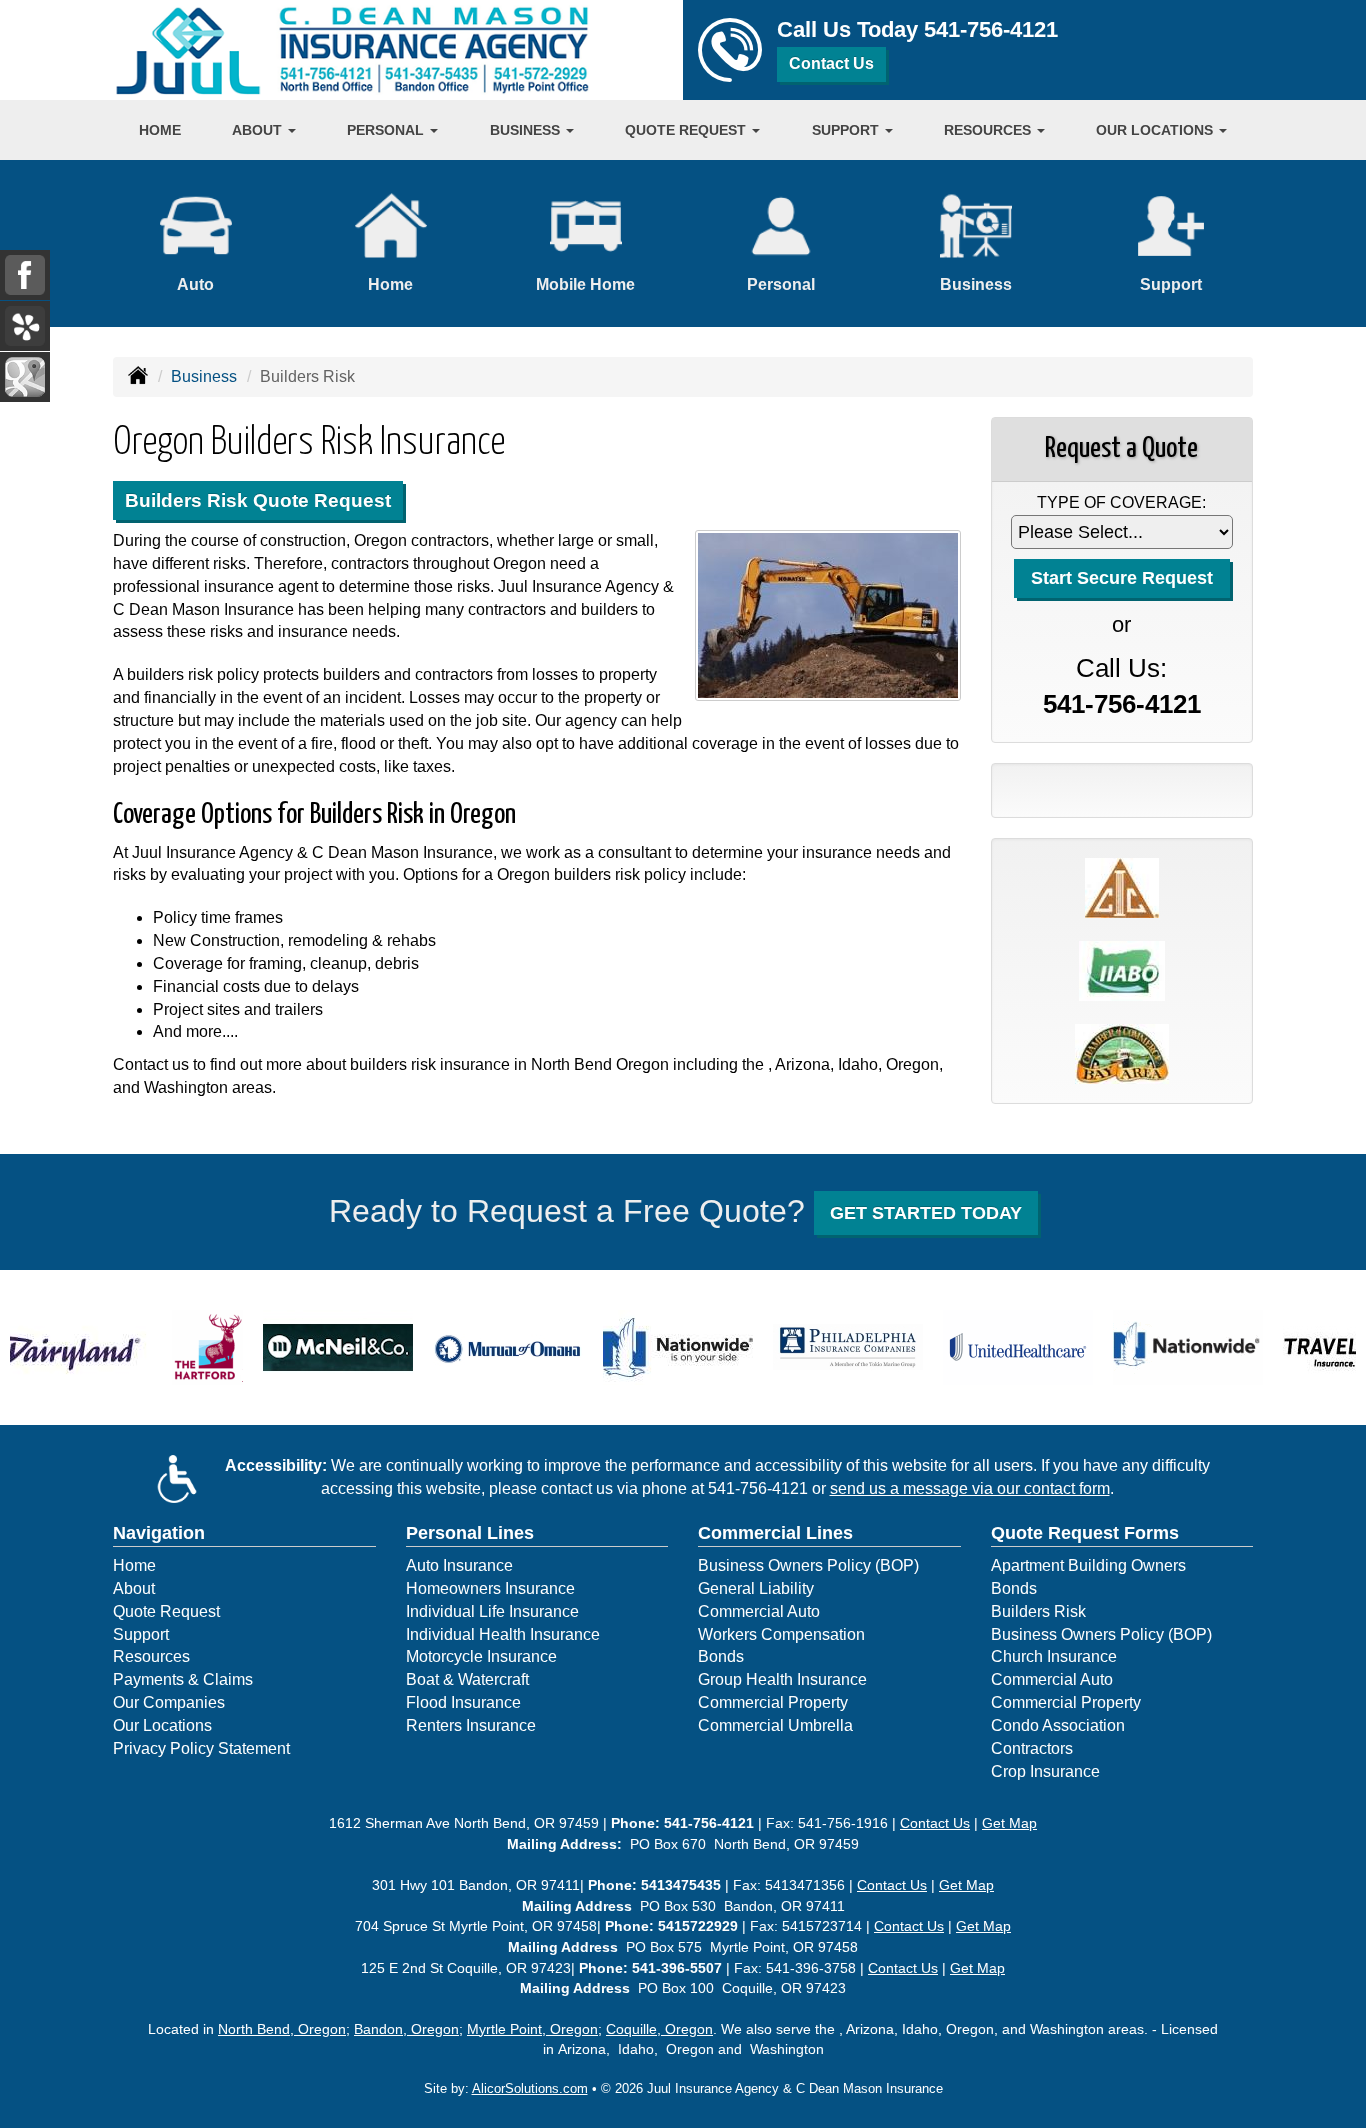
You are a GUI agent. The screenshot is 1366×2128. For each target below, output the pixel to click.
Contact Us (831, 63)
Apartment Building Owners (1088, 1565)
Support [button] (847, 130)
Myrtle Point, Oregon (532, 2029)
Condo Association (1058, 1725)
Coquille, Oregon (659, 2029)
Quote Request (166, 1611)
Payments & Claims (183, 1679)
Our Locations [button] (1156, 130)
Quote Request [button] (687, 130)
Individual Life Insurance (492, 1611)
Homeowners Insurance (490, 1588)
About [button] (259, 130)
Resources (151, 1656)
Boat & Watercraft (467, 1679)
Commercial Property (773, 1702)
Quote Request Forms (1085, 1533)
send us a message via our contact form (970, 1488)
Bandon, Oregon (406, 2029)
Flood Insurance (463, 1702)
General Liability (756, 1588)
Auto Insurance (459, 1565)
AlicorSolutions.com (530, 2088)
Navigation (159, 1533)
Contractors (1032, 1748)
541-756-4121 (991, 29)
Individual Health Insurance (503, 1634)
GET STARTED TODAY (926, 1213)
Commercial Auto (759, 1611)
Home (160, 130)
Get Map (1009, 1823)
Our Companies (169, 1702)
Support (141, 1634)
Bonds (721, 1656)
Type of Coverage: (1121, 502)
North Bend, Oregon (282, 2029)
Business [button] (527, 130)
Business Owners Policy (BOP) (808, 1565)
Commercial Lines (775, 1533)
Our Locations (162, 1725)
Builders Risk (1038, 1611)
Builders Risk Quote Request (258, 500)
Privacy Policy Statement (201, 1748)
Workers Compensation (781, 1634)
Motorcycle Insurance (481, 1656)
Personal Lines (470, 1533)
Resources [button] (989, 130)
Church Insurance (1054, 1656)
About (134, 1588)
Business (204, 376)
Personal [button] (387, 130)
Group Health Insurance (782, 1679)
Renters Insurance (471, 1725)
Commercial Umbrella (775, 1725)
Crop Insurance (1045, 1771)
